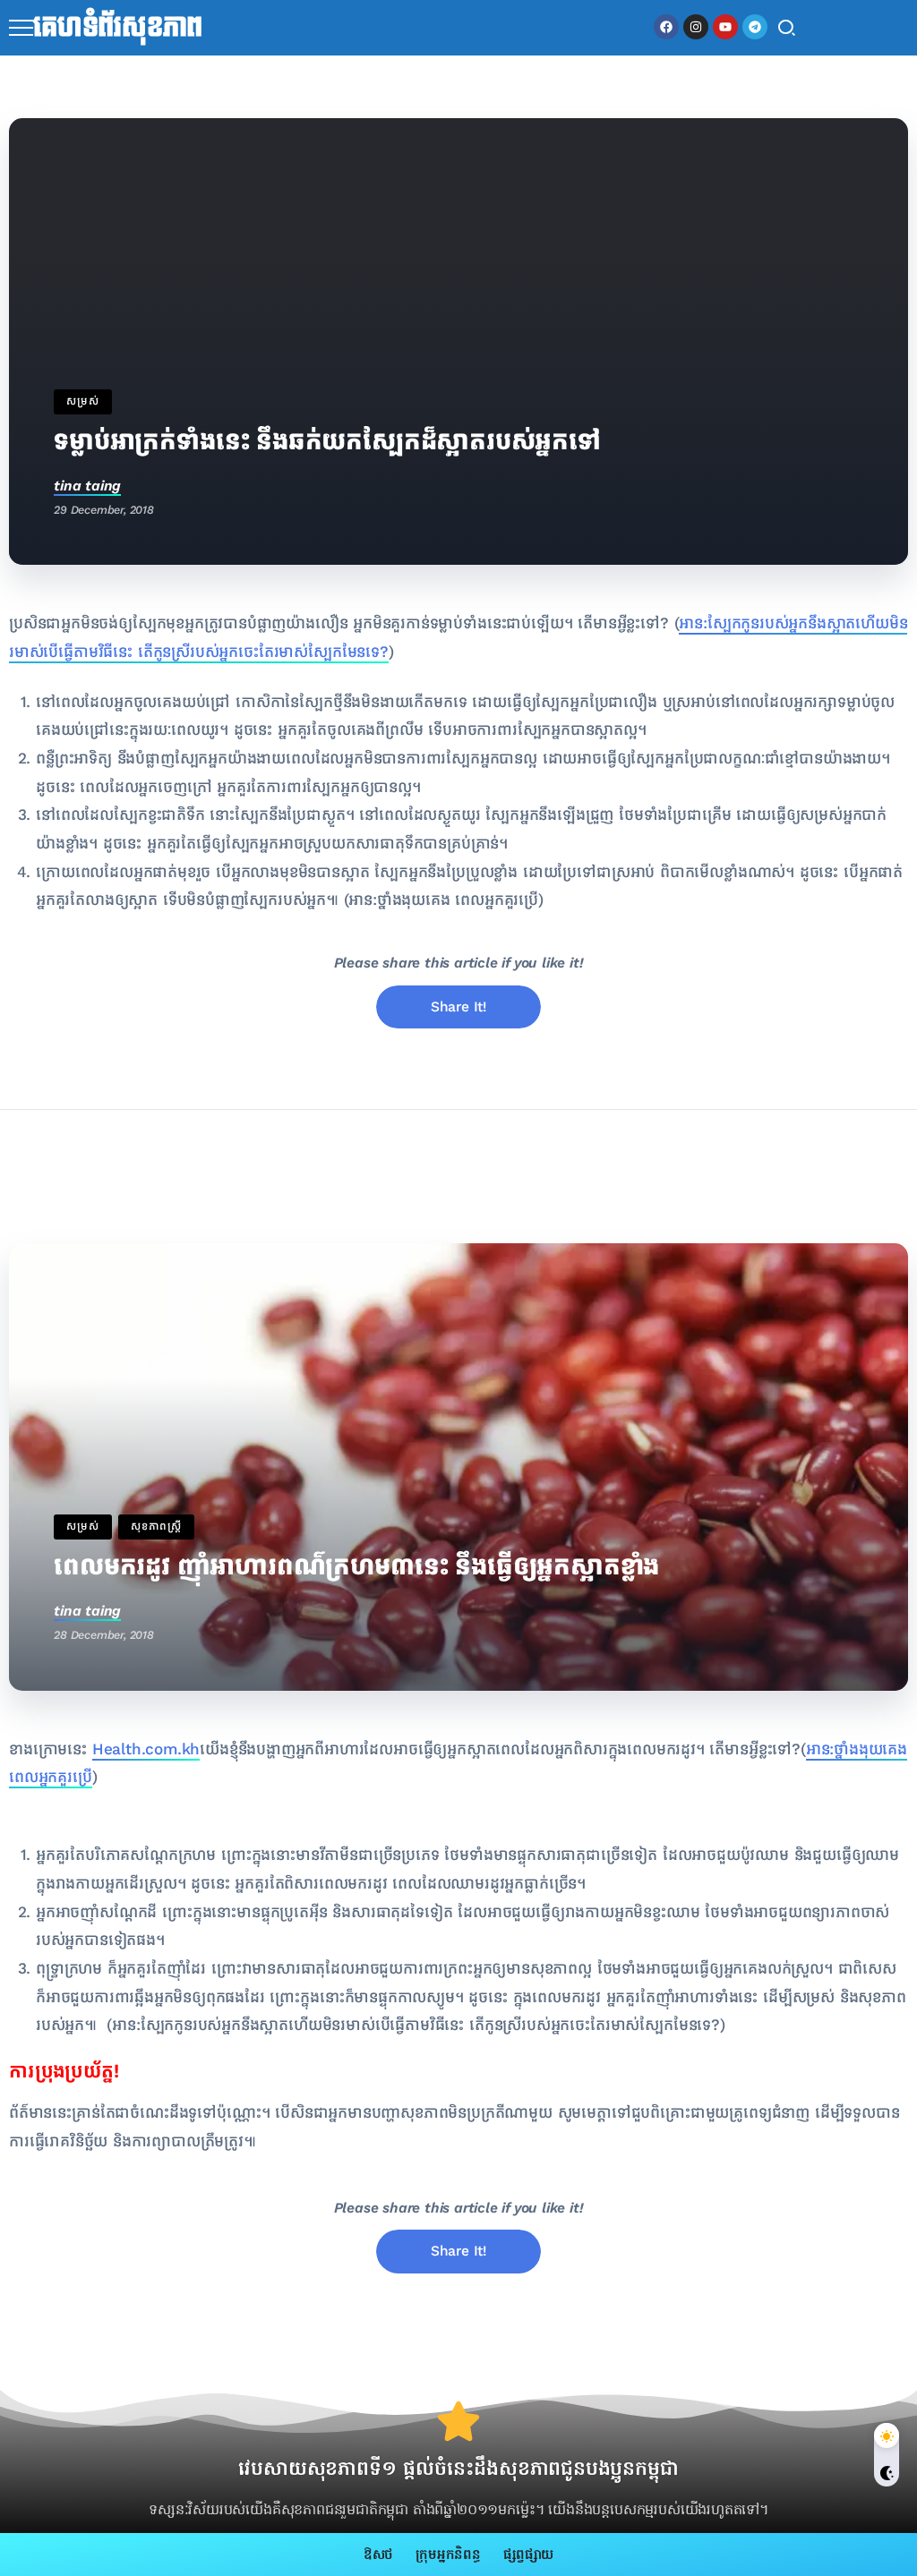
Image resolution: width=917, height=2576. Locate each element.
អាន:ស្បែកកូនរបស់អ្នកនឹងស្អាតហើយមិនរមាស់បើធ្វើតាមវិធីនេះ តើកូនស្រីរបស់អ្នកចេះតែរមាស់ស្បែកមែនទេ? (416, 2025)
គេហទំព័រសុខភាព (118, 28)
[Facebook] (666, 27)
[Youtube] (725, 27)
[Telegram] (755, 27)
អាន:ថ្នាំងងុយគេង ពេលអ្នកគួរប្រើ (443, 900)
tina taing (87, 486)
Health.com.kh (146, 1749)
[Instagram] (696, 27)
